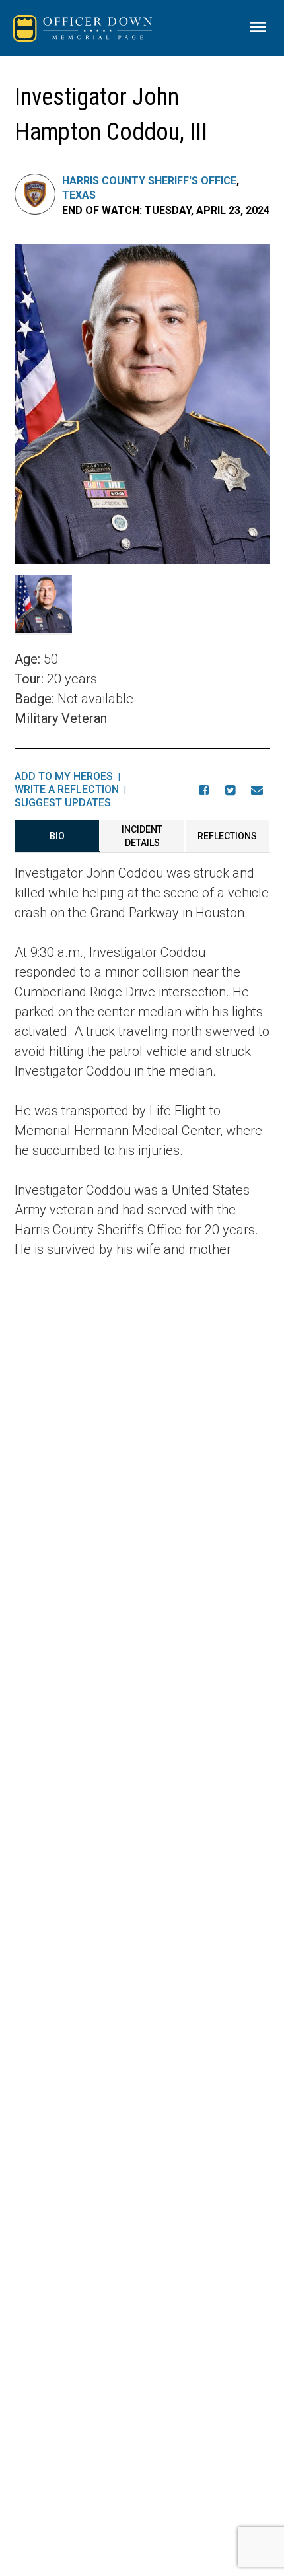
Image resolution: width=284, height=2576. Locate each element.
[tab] (57, 836)
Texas (79, 195)
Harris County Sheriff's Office (149, 181)
